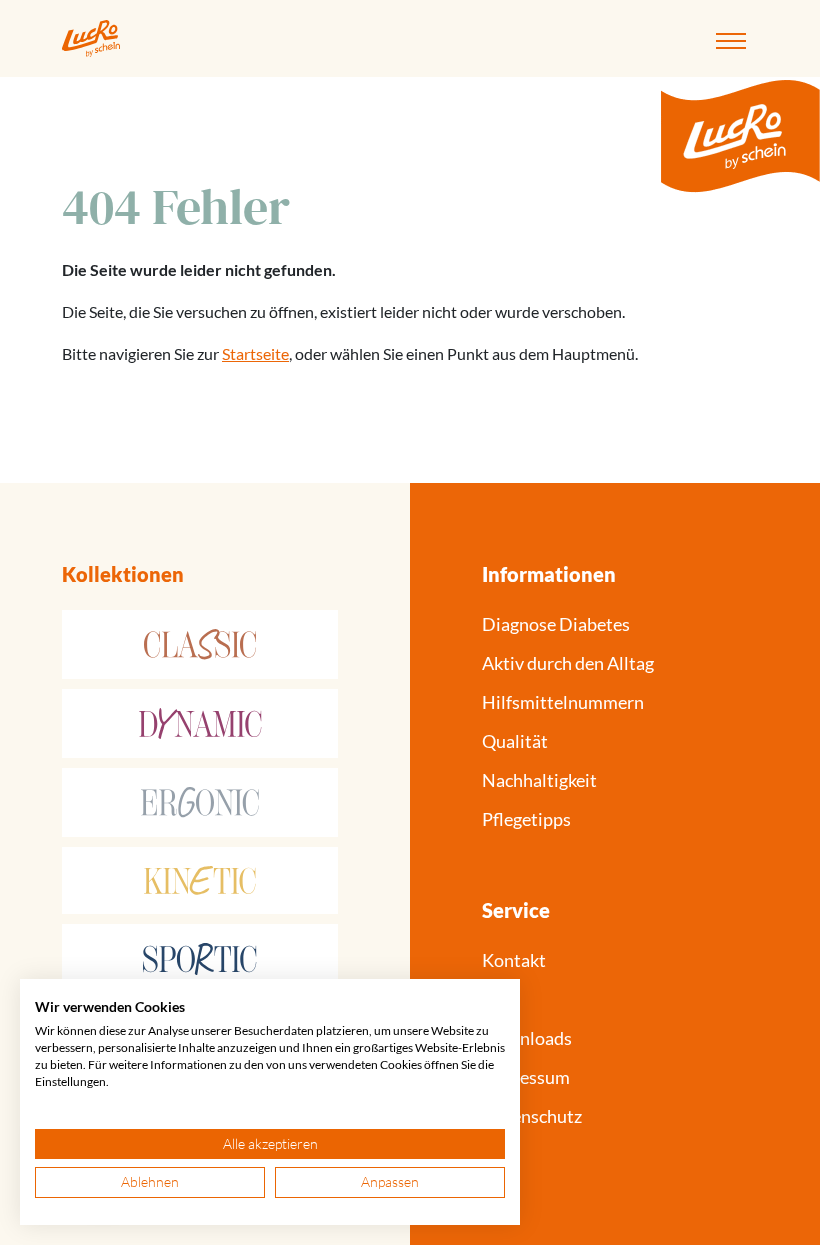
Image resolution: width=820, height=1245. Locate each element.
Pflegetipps (526, 819)
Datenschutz (532, 1116)
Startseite (255, 353)
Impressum (526, 1077)
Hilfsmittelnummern (563, 702)
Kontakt (514, 960)
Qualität (515, 741)
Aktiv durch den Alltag (568, 663)
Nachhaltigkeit (539, 780)
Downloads (527, 1038)
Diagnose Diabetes (556, 624)
